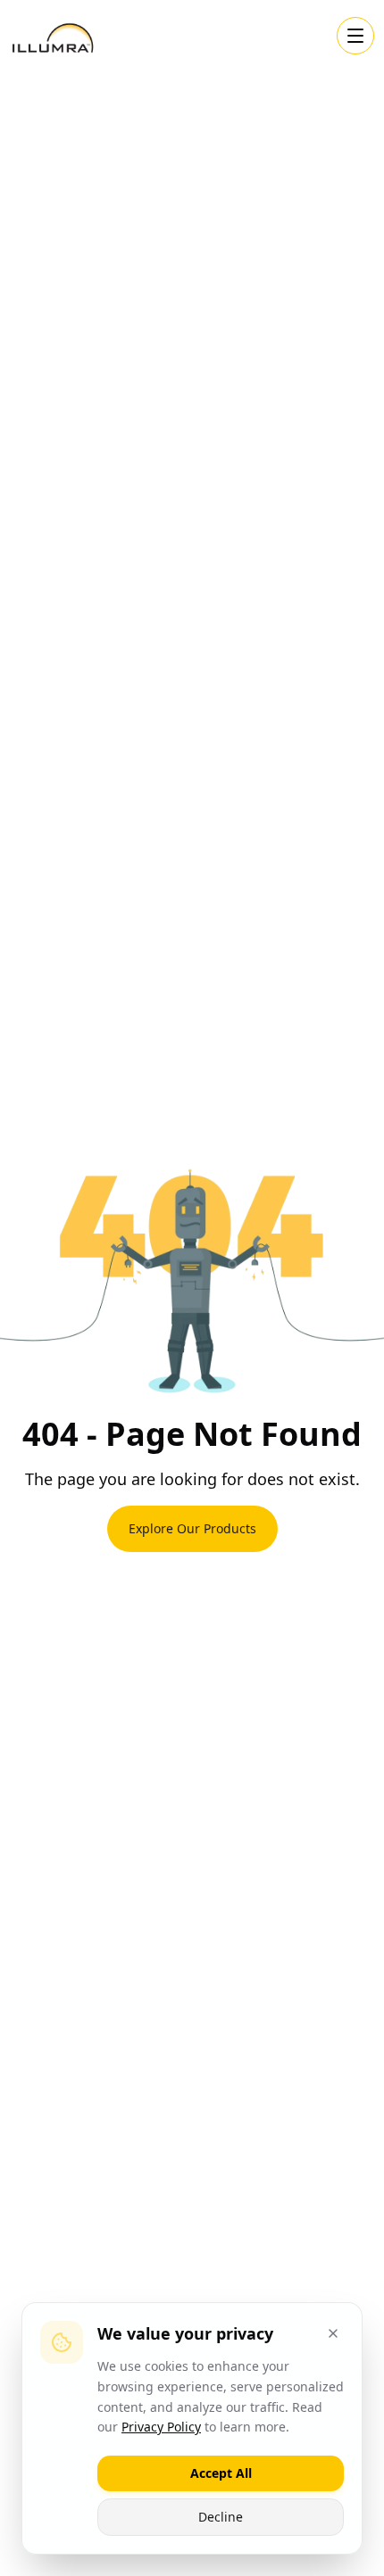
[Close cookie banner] (333, 2333)
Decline (221, 2517)
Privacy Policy (161, 2427)
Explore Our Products (192, 1528)
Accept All (221, 2473)
